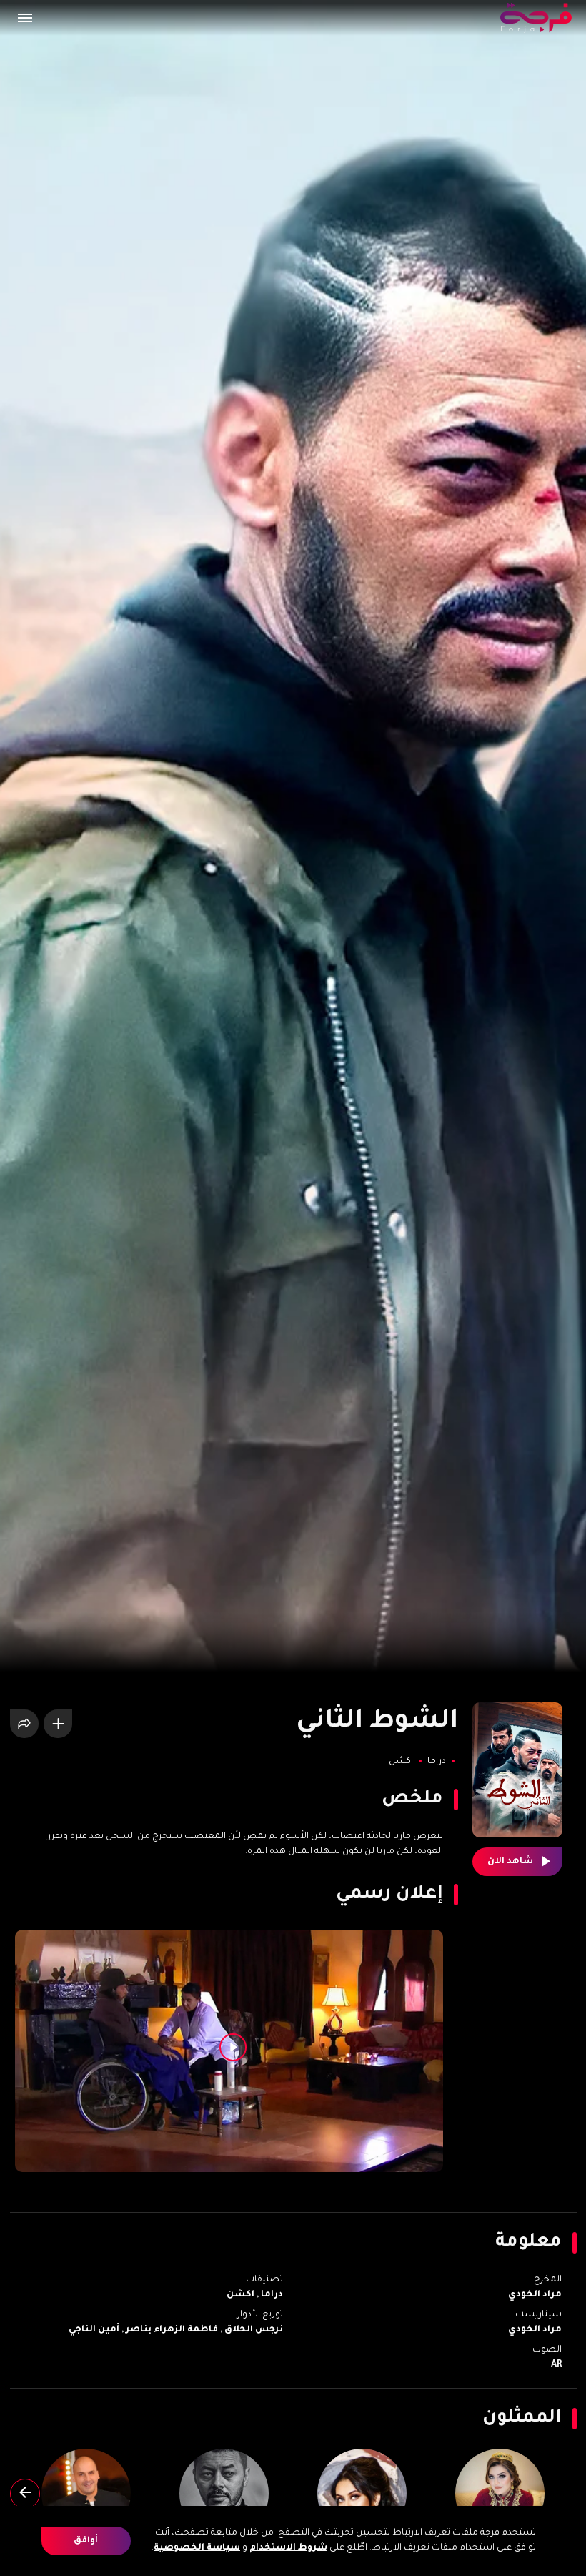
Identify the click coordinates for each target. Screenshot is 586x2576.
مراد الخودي (535, 2295)
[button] (24, 18)
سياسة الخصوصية (197, 2548)
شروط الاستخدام (288, 2548)
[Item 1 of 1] (229, 2051)
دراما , (269, 2295)
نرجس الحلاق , (250, 2330)
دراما (436, 1762)
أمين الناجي (94, 2330)
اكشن (401, 1762)
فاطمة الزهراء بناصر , (169, 2330)
